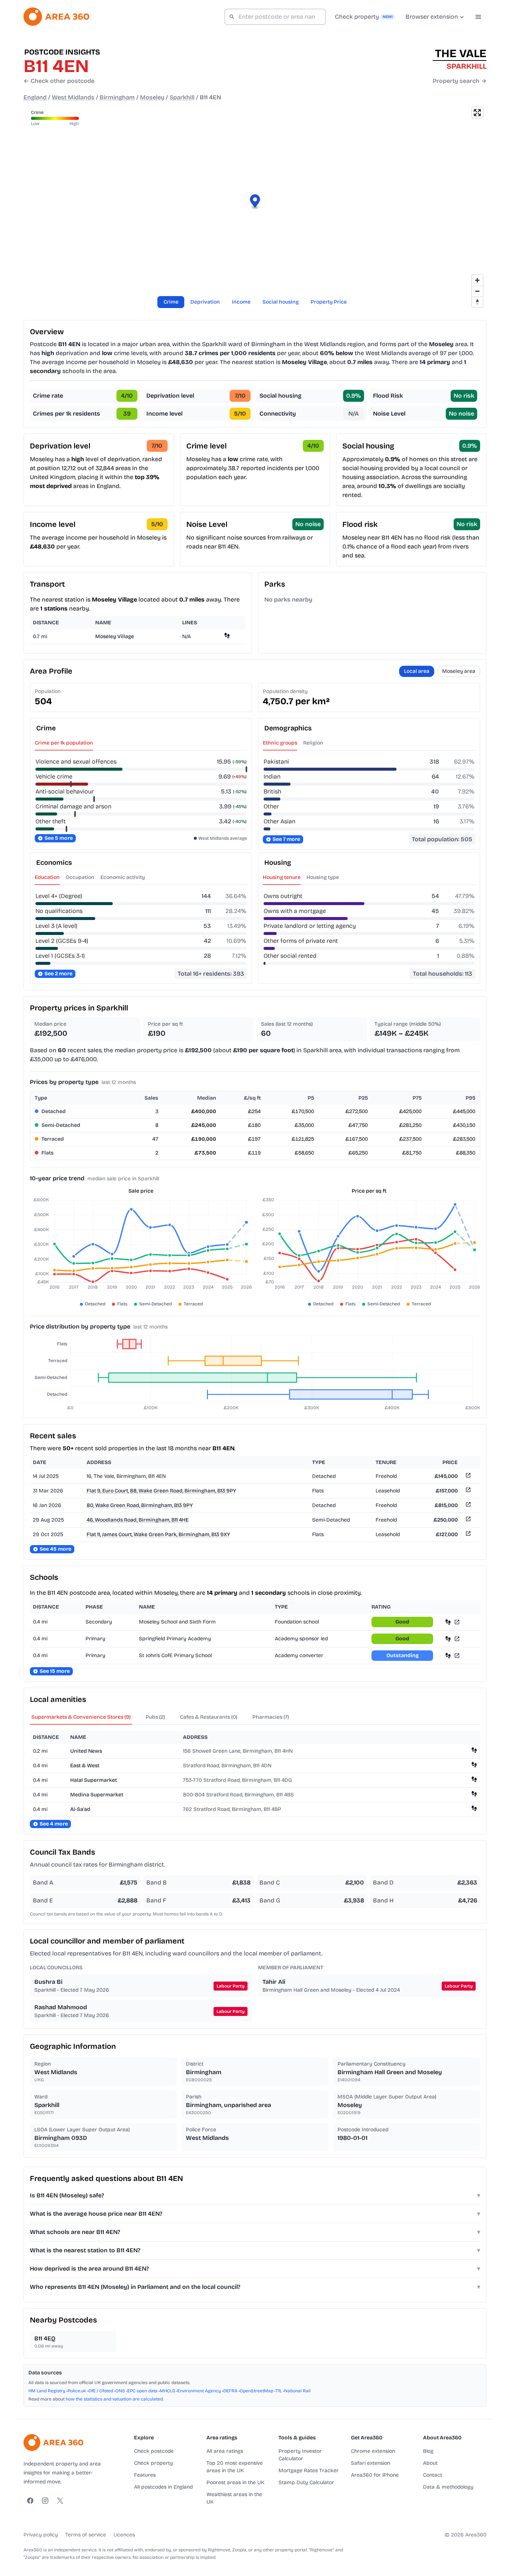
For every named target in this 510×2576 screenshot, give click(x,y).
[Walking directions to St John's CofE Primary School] (448, 1655)
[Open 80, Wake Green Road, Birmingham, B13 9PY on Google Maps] (467, 1506)
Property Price (329, 302)
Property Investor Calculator (300, 2455)
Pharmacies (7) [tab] (271, 1717)
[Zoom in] (477, 280)
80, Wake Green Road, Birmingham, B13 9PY (140, 1505)
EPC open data (142, 2391)
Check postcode (154, 2451)
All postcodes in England (163, 2487)
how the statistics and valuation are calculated (114, 2399)
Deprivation (205, 302)
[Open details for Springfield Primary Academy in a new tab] (457, 1639)
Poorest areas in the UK (235, 2482)
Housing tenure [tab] (282, 877)
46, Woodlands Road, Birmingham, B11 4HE (138, 1520)
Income (241, 302)
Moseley (152, 97)
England (35, 97)
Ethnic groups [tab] (280, 743)
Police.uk (77, 2391)
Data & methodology (448, 2487)
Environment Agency (199, 2391)
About (430, 2463)
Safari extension (371, 2463)
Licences (124, 2535)
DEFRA (230, 2391)
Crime (171, 302)
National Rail (297, 2391)
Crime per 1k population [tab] (64, 743)
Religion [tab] (313, 743)
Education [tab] (47, 877)
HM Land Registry (47, 2391)
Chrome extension (373, 2451)
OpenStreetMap (256, 2391)
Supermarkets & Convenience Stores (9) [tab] (81, 1717)
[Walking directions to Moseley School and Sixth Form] (448, 1622)
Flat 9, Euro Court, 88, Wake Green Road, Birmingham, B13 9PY (161, 1491)
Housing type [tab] (323, 877)
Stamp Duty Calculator (306, 2482)
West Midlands (73, 97)
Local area (417, 671)
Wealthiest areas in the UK (234, 2498)
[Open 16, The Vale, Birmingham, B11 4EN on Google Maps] (467, 1477)
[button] (255, 202)
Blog (428, 2451)
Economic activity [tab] (123, 877)
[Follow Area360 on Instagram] (45, 2501)
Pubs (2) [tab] (155, 1717)
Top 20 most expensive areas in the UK (235, 2467)
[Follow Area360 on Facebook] (30, 2501)
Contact (433, 2475)
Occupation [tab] (80, 877)
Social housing (281, 302)
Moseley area (459, 671)
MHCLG (167, 2391)
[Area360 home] (56, 17)
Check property (153, 2463)
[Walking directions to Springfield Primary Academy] (448, 1639)
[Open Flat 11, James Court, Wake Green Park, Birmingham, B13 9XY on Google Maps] (467, 1535)
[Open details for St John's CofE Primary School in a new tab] (457, 1655)
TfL (279, 2391)
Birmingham (117, 97)
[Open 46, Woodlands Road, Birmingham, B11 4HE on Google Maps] (467, 1520)
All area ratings (225, 2451)
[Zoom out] (477, 291)
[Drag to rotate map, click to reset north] (477, 302)
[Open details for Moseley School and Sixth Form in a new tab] (457, 1622)
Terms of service (86, 2535)
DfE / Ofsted (101, 2391)
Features (145, 2475)
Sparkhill (182, 97)
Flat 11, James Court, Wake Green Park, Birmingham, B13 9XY (158, 1534)
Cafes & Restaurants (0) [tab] (209, 1717)
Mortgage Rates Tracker (309, 2471)
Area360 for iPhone (375, 2475)
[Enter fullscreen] (477, 113)
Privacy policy (41, 2535)
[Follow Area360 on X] (60, 2501)
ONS (120, 2391)
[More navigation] (478, 17)
